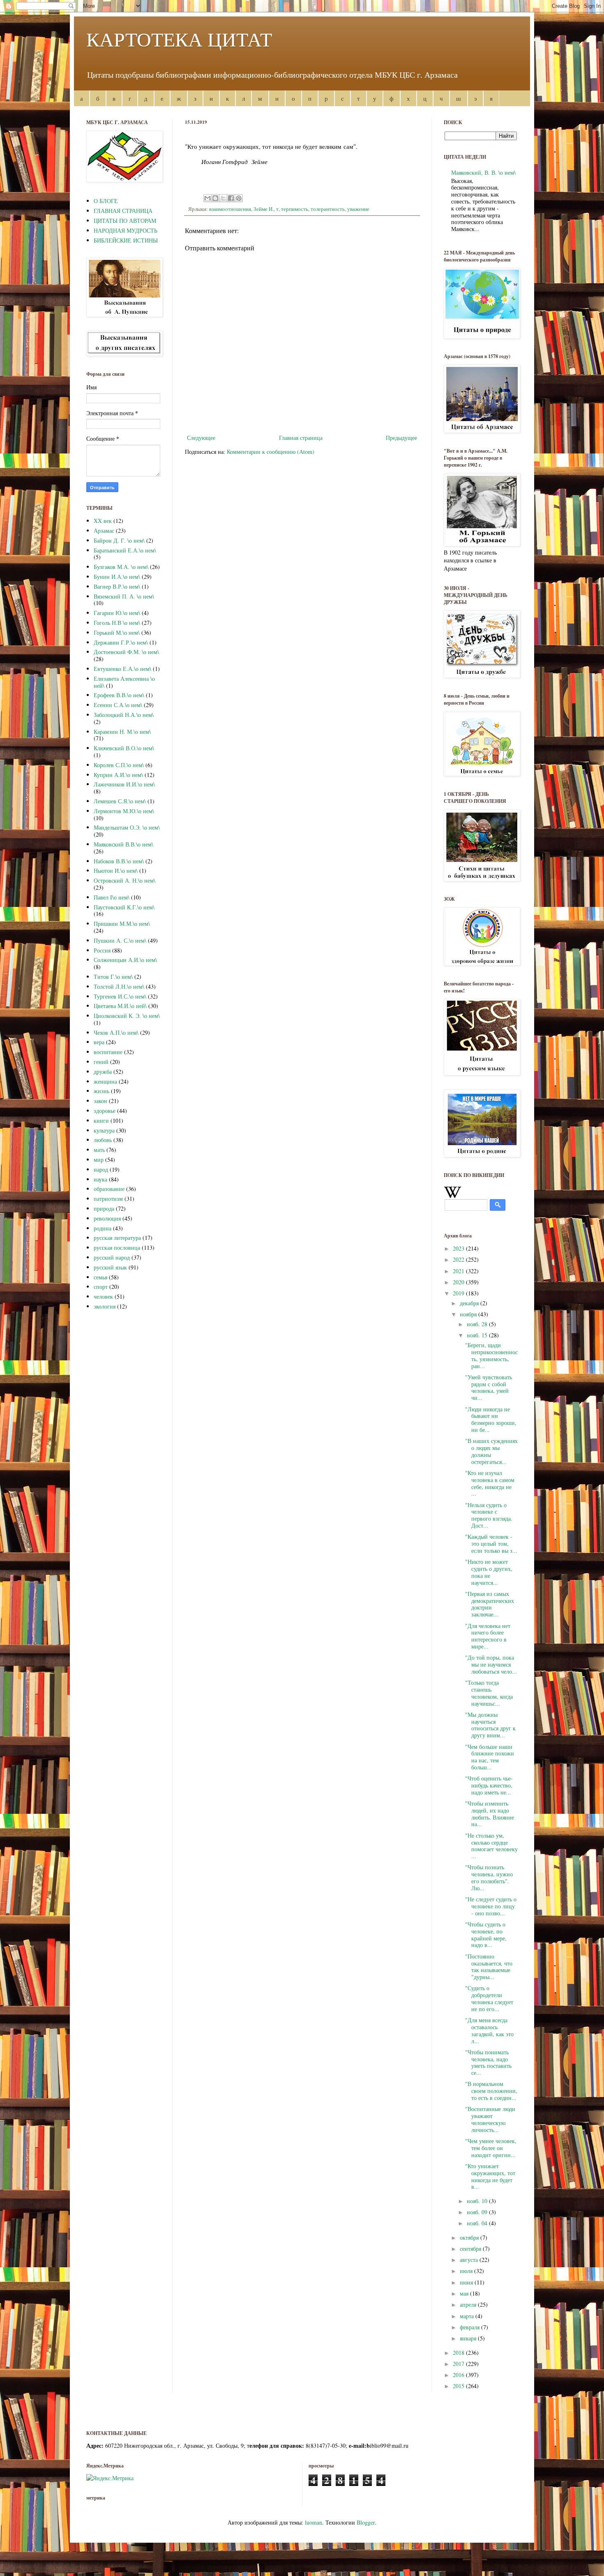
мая (465, 2293)
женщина (105, 1081)
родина (103, 1228)
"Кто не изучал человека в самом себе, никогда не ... (490, 1483)
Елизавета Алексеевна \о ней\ (124, 682)
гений (101, 1062)
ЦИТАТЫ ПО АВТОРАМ (125, 221)
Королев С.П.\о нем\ (119, 765)
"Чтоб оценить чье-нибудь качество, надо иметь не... (489, 1785)
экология (105, 1306)
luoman (314, 2522)
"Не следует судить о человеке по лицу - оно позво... (491, 1906)
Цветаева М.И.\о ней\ (120, 1006)
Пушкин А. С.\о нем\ (120, 940)
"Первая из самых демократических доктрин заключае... (490, 1604)
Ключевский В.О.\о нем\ (124, 748)
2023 (459, 1248)
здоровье (105, 1111)
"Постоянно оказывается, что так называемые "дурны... (489, 1967)
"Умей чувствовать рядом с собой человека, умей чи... (489, 1387)
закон (100, 1101)
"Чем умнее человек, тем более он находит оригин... (491, 2148)
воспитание (108, 1052)
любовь (103, 1140)
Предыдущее (401, 438)
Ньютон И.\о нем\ (116, 871)
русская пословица (117, 1248)
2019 (459, 1293)
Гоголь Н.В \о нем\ (117, 623)
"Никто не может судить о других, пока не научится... (489, 1572)
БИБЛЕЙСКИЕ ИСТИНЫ (126, 240)
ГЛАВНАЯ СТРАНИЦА (123, 211)
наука (100, 1179)
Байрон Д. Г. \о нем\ (119, 540)
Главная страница (301, 438)
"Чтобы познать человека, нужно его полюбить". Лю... (489, 1877)
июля (467, 2271)
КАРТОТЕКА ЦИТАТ (179, 39)
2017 (459, 2364)
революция (107, 1218)
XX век (103, 521)
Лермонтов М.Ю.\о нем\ (124, 811)
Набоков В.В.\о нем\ (119, 861)
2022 (459, 1259)
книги (101, 1120)
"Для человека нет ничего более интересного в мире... (488, 1636)
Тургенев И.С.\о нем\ (120, 996)
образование (109, 1189)
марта (468, 2316)
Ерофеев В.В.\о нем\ (119, 695)
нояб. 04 (478, 2223)
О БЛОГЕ (106, 201)
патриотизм (108, 1199)
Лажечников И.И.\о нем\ (124, 784)
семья (100, 1277)
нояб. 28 (478, 1324)
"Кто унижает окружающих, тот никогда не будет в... (490, 2176)
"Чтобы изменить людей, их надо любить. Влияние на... (490, 1814)
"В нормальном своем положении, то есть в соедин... (491, 2091)
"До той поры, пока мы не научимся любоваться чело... (491, 1664)
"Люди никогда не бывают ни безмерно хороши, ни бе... (491, 1419)
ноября (469, 1314)
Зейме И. (264, 209)
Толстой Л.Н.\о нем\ (119, 986)
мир (99, 1160)
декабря (470, 1303)
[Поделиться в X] (223, 198)
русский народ (112, 1257)
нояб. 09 (478, 2212)
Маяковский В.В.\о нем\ (123, 844)
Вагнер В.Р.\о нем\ (117, 586)
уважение (358, 209)
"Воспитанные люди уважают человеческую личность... (490, 2119)
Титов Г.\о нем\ (113, 977)
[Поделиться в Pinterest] (239, 198)
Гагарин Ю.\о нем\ (117, 613)
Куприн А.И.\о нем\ (118, 775)
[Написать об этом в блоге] (215, 198)
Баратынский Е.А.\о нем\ (125, 550)
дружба (103, 1072)
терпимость (295, 209)
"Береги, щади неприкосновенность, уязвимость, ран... (491, 1355)
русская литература (117, 1238)
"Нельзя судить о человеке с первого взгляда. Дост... (489, 1515)
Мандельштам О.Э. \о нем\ (127, 827)
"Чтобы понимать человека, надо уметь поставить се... (488, 2062)
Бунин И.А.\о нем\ (117, 577)
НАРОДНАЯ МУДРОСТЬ (126, 230)
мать (99, 1150)
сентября (471, 2249)
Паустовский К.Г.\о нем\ (124, 907)
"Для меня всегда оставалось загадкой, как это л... (489, 2030)
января (469, 2338)
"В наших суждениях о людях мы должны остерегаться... (491, 1451)
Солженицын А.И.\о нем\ (125, 960)
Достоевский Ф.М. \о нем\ (126, 652)
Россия (102, 950)
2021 (459, 1271)
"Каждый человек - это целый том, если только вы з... (491, 1544)
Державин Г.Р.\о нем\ (121, 642)
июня (467, 2282)
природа (104, 1208)
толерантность (328, 209)
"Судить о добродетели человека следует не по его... (490, 1998)
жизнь (101, 1091)
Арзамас (104, 531)
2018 (459, 2353)
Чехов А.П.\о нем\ (116, 1032)
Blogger (366, 2522)
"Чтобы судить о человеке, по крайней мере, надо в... (486, 1934)
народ (101, 1169)
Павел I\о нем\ (112, 897)
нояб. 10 (478, 2201)
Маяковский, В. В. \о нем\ (483, 172)
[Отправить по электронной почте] (207, 198)
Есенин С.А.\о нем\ (118, 705)
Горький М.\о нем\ (117, 632)
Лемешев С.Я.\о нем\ (120, 801)
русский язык (110, 1267)
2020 (459, 1282)
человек (103, 1296)
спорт (101, 1287)
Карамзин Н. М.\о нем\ (122, 732)
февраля (470, 2327)
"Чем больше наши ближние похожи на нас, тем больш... (490, 1757)
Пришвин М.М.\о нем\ (122, 924)
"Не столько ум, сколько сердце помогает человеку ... (491, 1846)
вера (99, 1042)
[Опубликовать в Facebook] (231, 198)
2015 (459, 2386)
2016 (459, 2375)
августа (470, 2260)
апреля (469, 2304)
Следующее (201, 438)
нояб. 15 (478, 1335)
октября (470, 2237)
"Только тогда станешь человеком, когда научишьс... (489, 1693)
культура (104, 1130)
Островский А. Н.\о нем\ (124, 880)
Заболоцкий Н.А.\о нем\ (124, 715)
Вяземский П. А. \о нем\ (124, 596)
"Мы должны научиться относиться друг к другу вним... (490, 1725)
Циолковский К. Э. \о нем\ (127, 1016)
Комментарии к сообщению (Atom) (271, 452)
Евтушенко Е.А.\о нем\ (122, 669)
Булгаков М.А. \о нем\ (121, 567)
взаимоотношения (230, 209)
